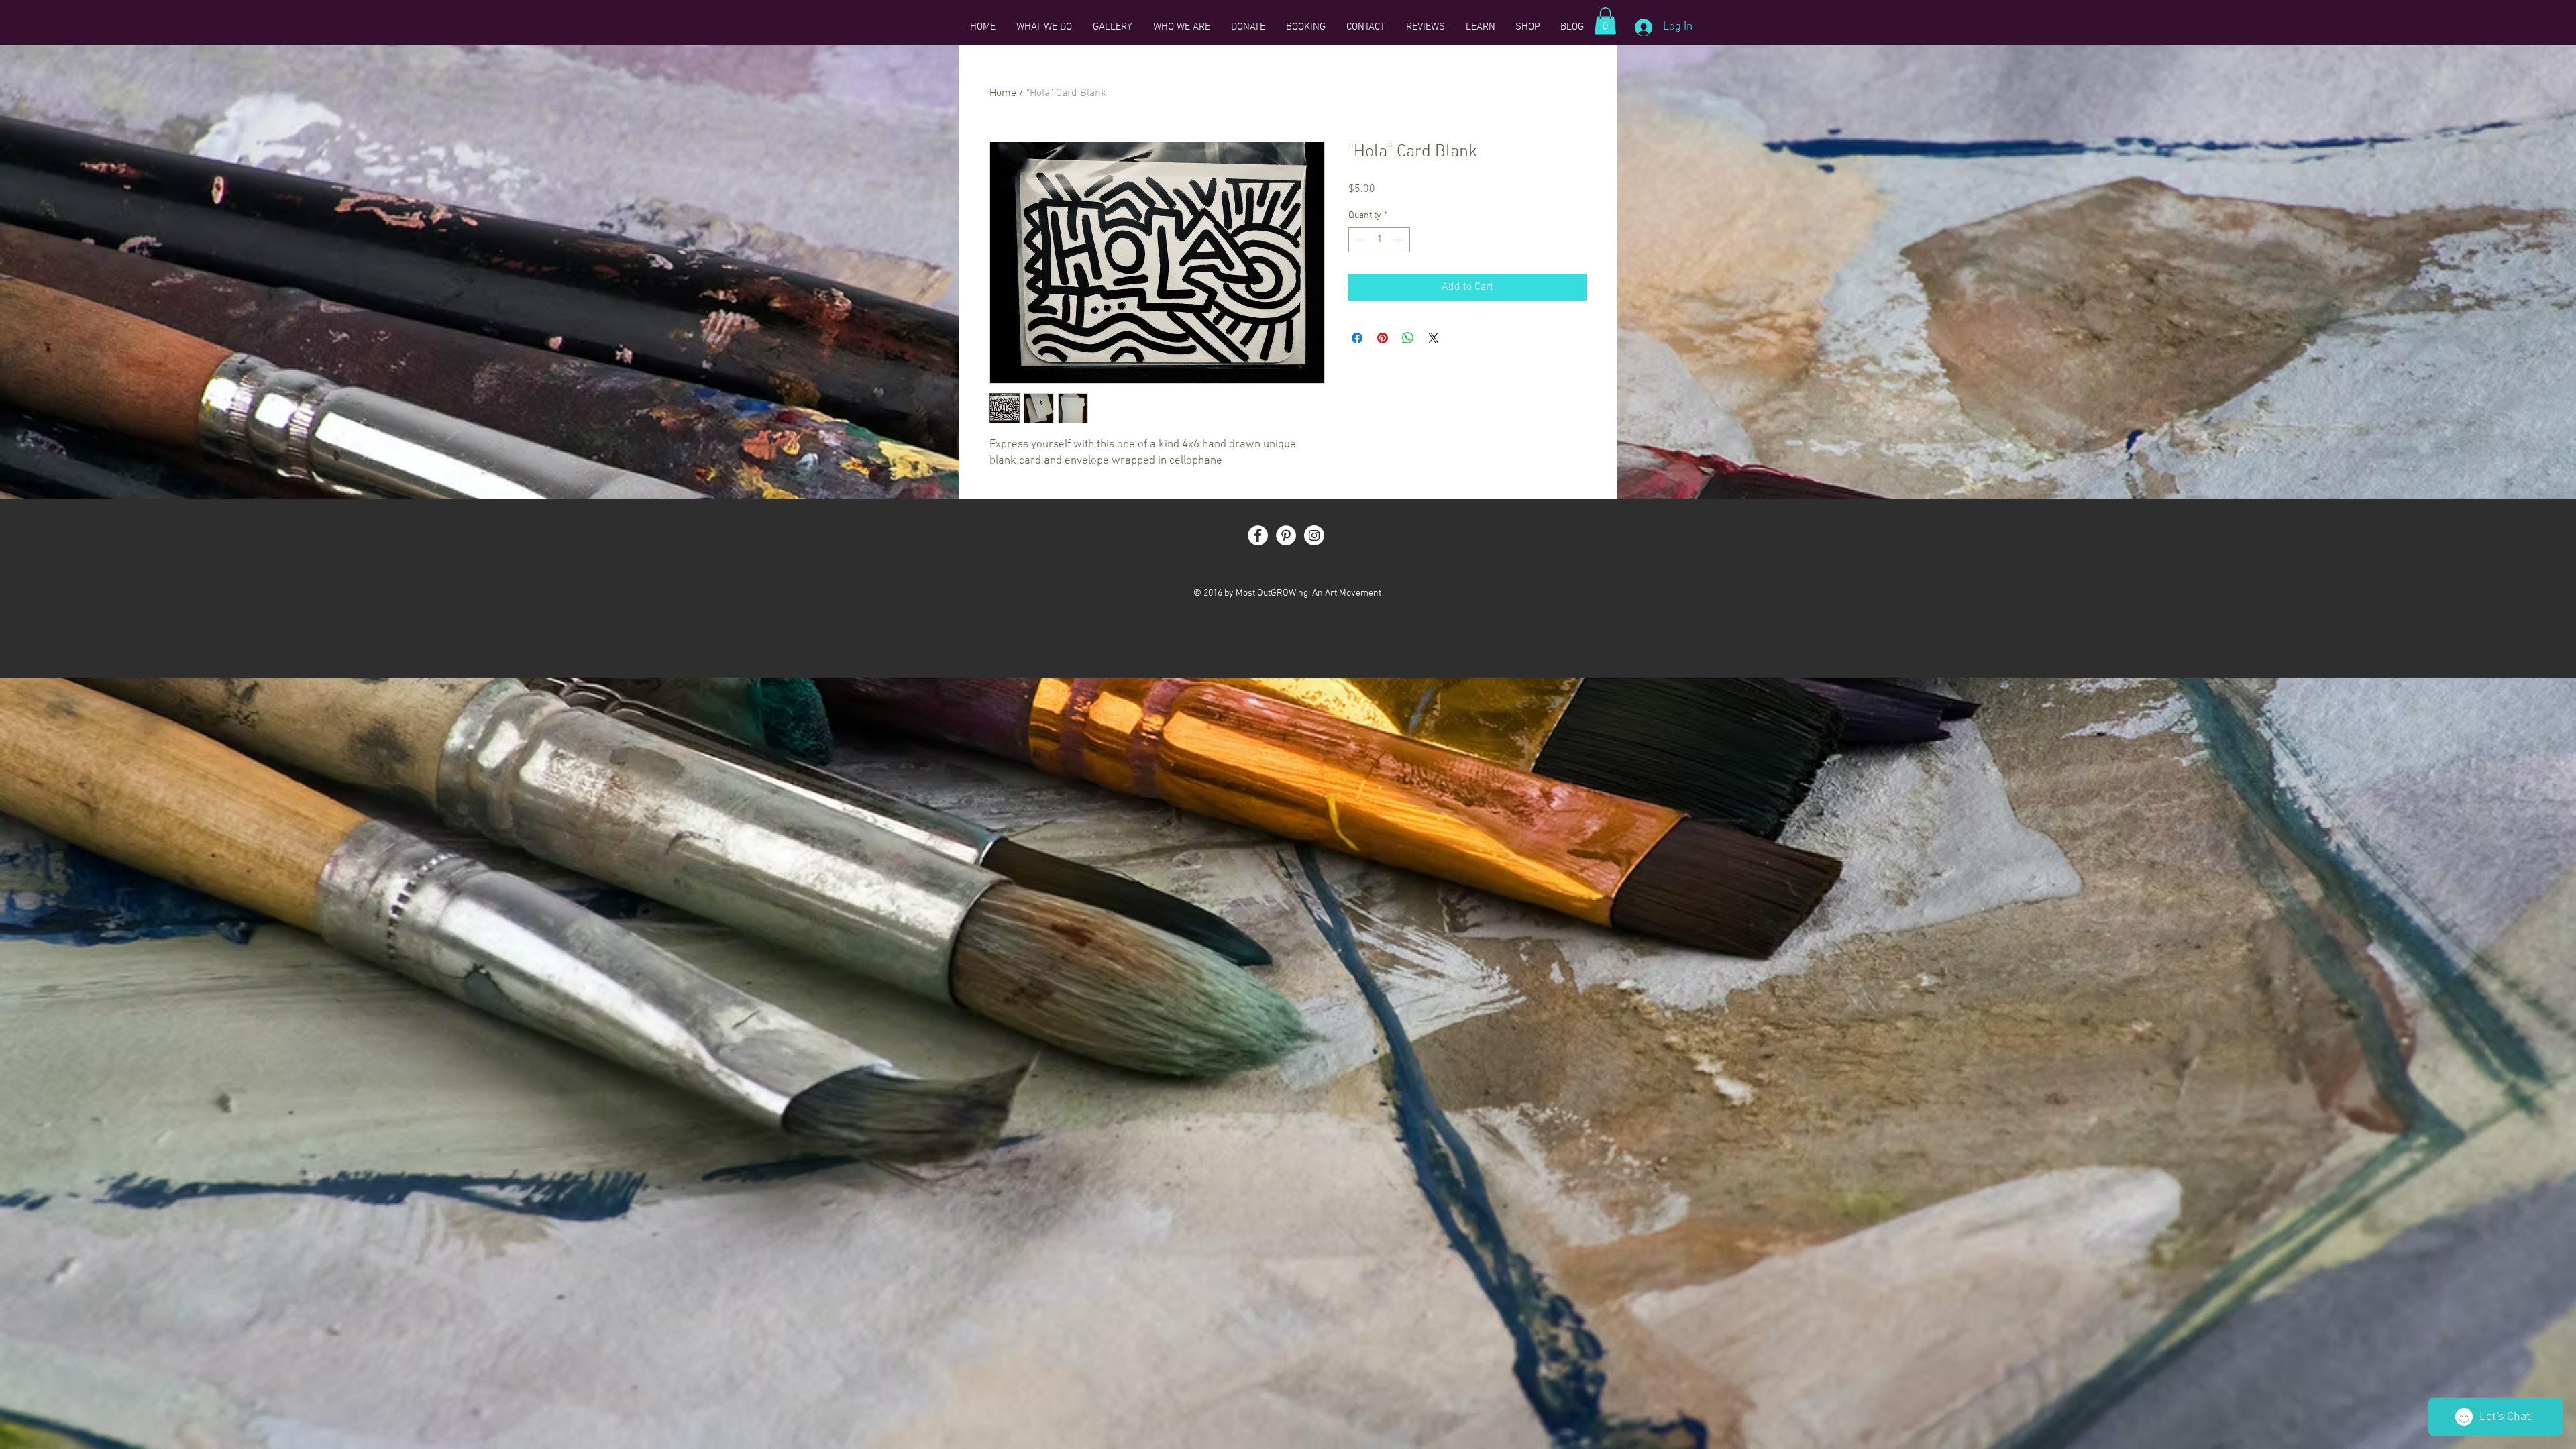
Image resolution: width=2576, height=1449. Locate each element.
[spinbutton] (1379, 240)
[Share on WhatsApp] (1408, 338)
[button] (1605, 21)
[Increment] (1400, 240)
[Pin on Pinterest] (1383, 338)
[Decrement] (1359, 240)
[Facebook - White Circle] (1258, 535)
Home (1003, 93)
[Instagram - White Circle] (1314, 535)
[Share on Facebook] (1357, 338)
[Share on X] (1434, 338)
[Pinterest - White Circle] (1286, 535)
